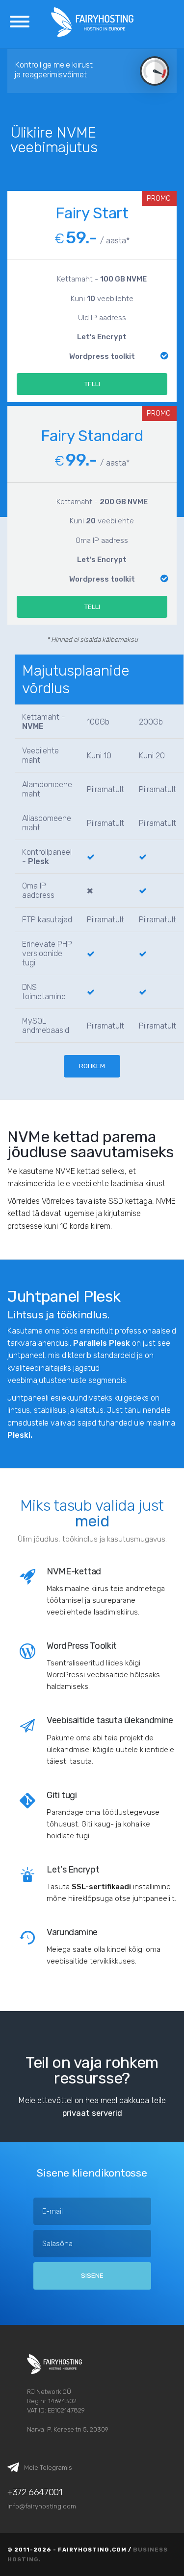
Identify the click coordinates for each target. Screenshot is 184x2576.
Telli (92, 384)
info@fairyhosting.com (42, 2506)
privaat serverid (92, 2113)
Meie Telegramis (48, 2467)
